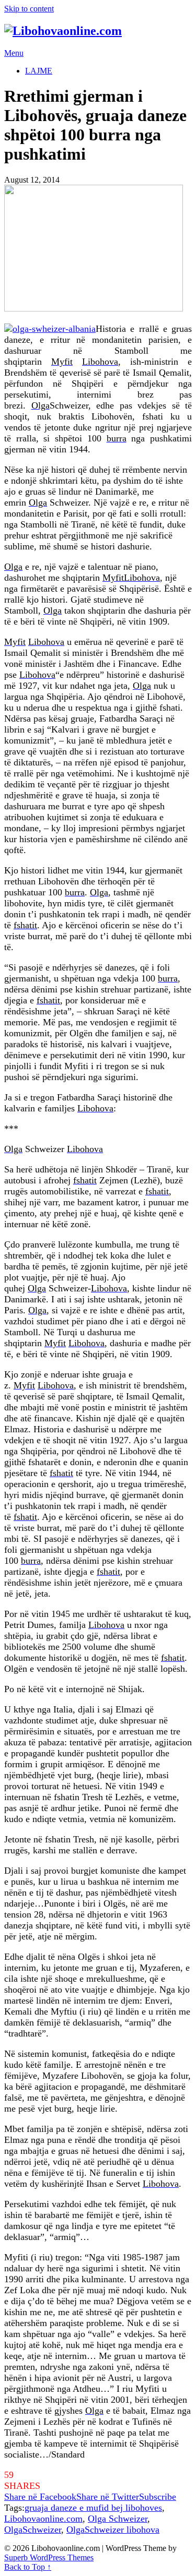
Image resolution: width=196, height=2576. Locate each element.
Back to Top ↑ (28, 2567)
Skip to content (29, 9)
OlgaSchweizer (33, 2530)
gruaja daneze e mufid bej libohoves (93, 2508)
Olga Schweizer (118, 2519)
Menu (14, 53)
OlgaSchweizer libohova (113, 2530)
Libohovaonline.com (43, 2519)
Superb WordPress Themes (49, 2557)
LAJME (39, 71)
